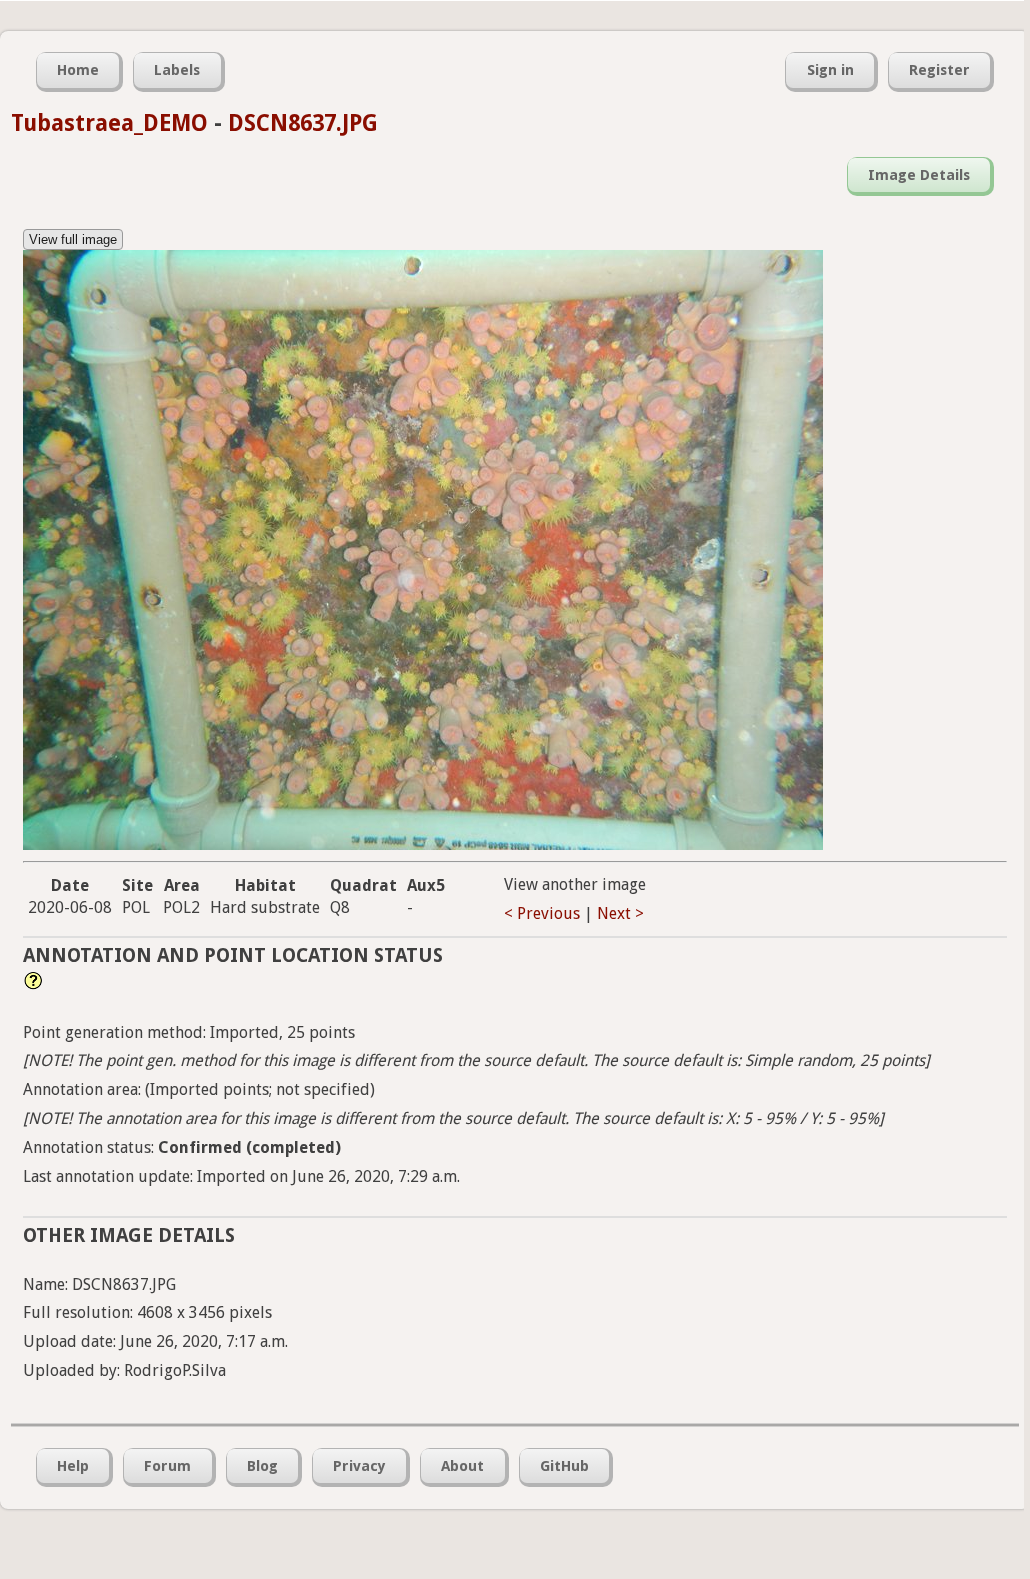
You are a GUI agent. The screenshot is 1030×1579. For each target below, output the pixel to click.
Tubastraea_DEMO (109, 123)
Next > (620, 913)
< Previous (542, 913)
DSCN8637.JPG (303, 123)
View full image (73, 239)
